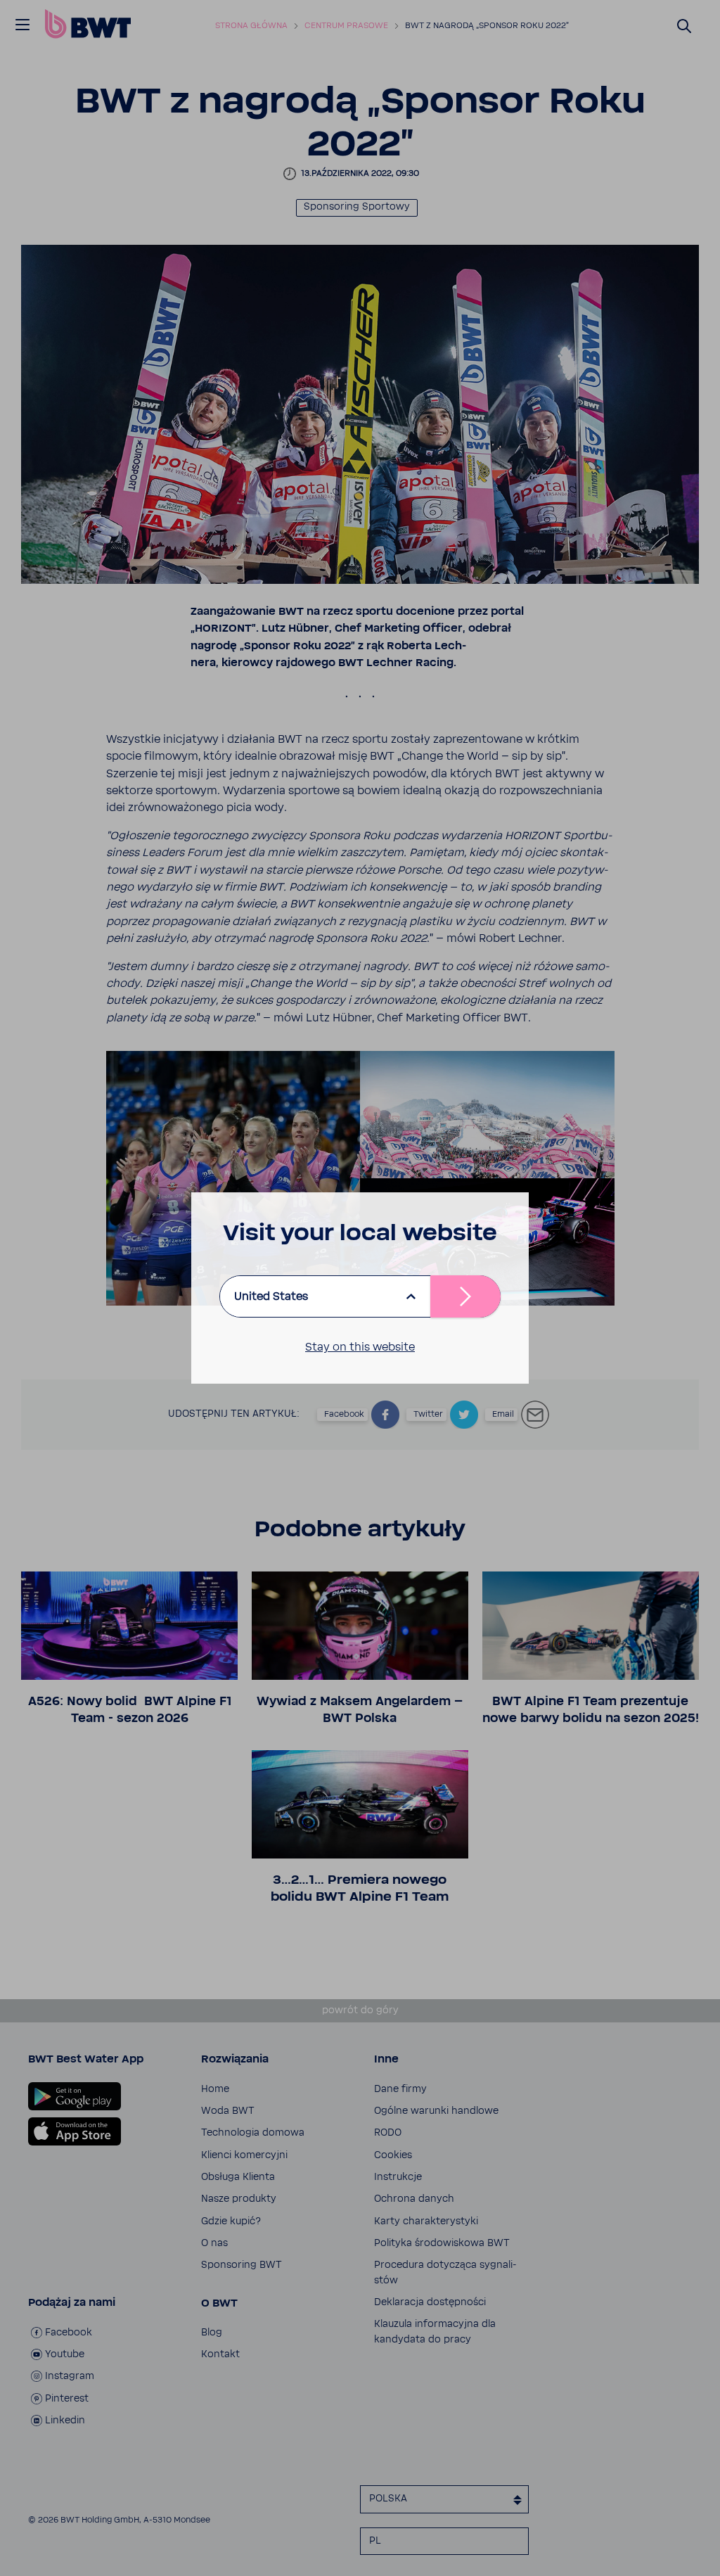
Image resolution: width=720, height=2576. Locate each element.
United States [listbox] (271, 1296)
